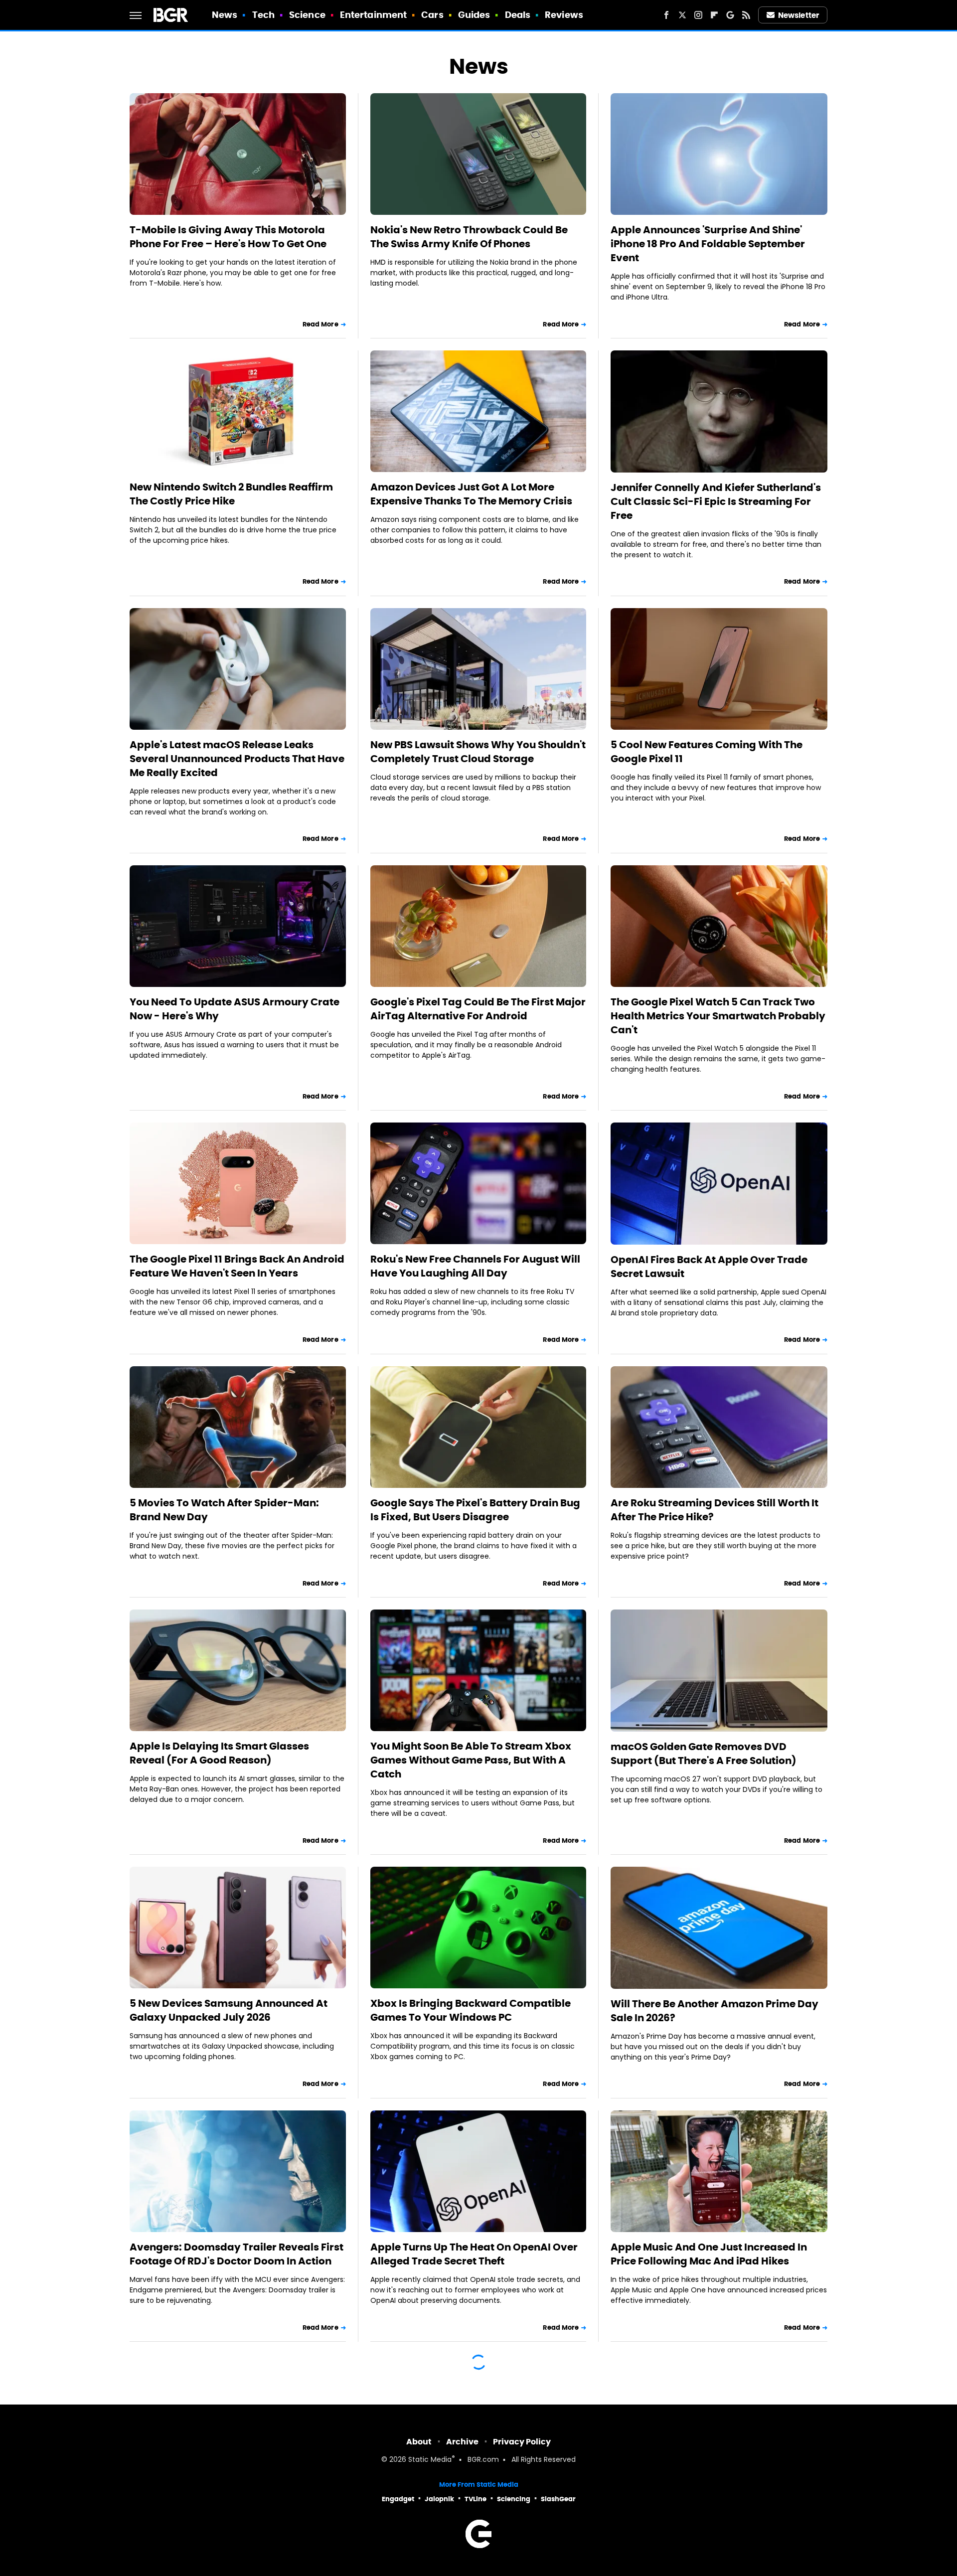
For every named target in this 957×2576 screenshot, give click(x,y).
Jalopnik (439, 2499)
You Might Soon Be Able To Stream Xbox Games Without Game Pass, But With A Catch (471, 1760)
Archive (462, 2442)
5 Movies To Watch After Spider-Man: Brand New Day (224, 1510)
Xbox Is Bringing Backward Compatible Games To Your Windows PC (471, 2010)
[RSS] (746, 15)
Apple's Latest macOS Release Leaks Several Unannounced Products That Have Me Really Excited (237, 759)
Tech (263, 15)
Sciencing (514, 2499)
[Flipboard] (714, 15)
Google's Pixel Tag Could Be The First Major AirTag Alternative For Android (478, 1009)
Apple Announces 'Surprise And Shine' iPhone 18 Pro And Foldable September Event (708, 244)
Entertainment (373, 15)
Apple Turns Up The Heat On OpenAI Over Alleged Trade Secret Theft (474, 2254)
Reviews (564, 15)
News (225, 15)
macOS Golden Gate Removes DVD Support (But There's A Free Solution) (704, 1754)
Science (307, 15)
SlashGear (558, 2499)
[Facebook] (666, 15)
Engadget (398, 2499)
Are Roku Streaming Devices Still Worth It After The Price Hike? (715, 1510)
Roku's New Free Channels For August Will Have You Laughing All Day (475, 1266)
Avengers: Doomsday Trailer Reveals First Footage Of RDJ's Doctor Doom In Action (237, 2254)
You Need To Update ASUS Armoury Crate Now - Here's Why (235, 1009)
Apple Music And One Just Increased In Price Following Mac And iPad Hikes (709, 2254)
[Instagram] (698, 15)
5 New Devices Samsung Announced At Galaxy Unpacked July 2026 (229, 2010)
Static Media (430, 2460)
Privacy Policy (522, 2442)
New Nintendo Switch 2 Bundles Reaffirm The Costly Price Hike (231, 494)
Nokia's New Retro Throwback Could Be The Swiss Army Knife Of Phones (469, 237)
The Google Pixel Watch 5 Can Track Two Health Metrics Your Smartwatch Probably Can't (718, 1016)
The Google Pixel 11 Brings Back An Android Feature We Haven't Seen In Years (237, 1266)
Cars (432, 15)
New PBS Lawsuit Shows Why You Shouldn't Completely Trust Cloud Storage (478, 752)
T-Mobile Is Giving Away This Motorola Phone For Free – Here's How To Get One (228, 237)
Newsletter (798, 15)
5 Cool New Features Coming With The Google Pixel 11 (707, 752)
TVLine (476, 2499)
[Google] (730, 15)
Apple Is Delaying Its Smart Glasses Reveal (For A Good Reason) (219, 1753)
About (419, 2442)
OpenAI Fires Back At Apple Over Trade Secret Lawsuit (709, 1267)
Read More (320, 324)
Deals (518, 15)
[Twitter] (682, 15)
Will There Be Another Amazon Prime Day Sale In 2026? (715, 2011)
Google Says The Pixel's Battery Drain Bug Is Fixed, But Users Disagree (475, 1510)
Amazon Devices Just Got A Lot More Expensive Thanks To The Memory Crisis (471, 494)
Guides (474, 15)
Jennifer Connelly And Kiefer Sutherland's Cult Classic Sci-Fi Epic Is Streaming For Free (716, 501)
